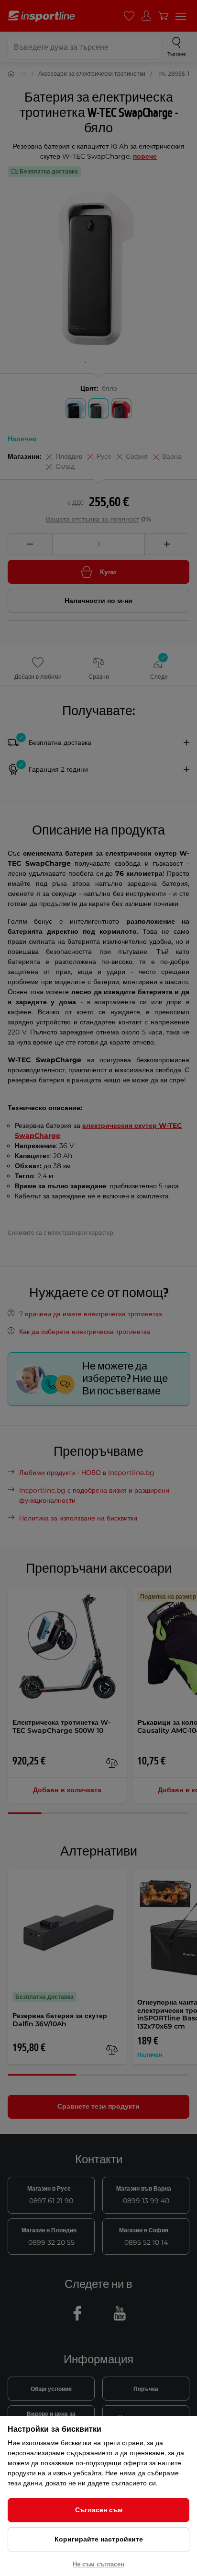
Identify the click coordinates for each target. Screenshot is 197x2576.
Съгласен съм (99, 2510)
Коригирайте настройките (99, 2539)
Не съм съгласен (98, 2564)
